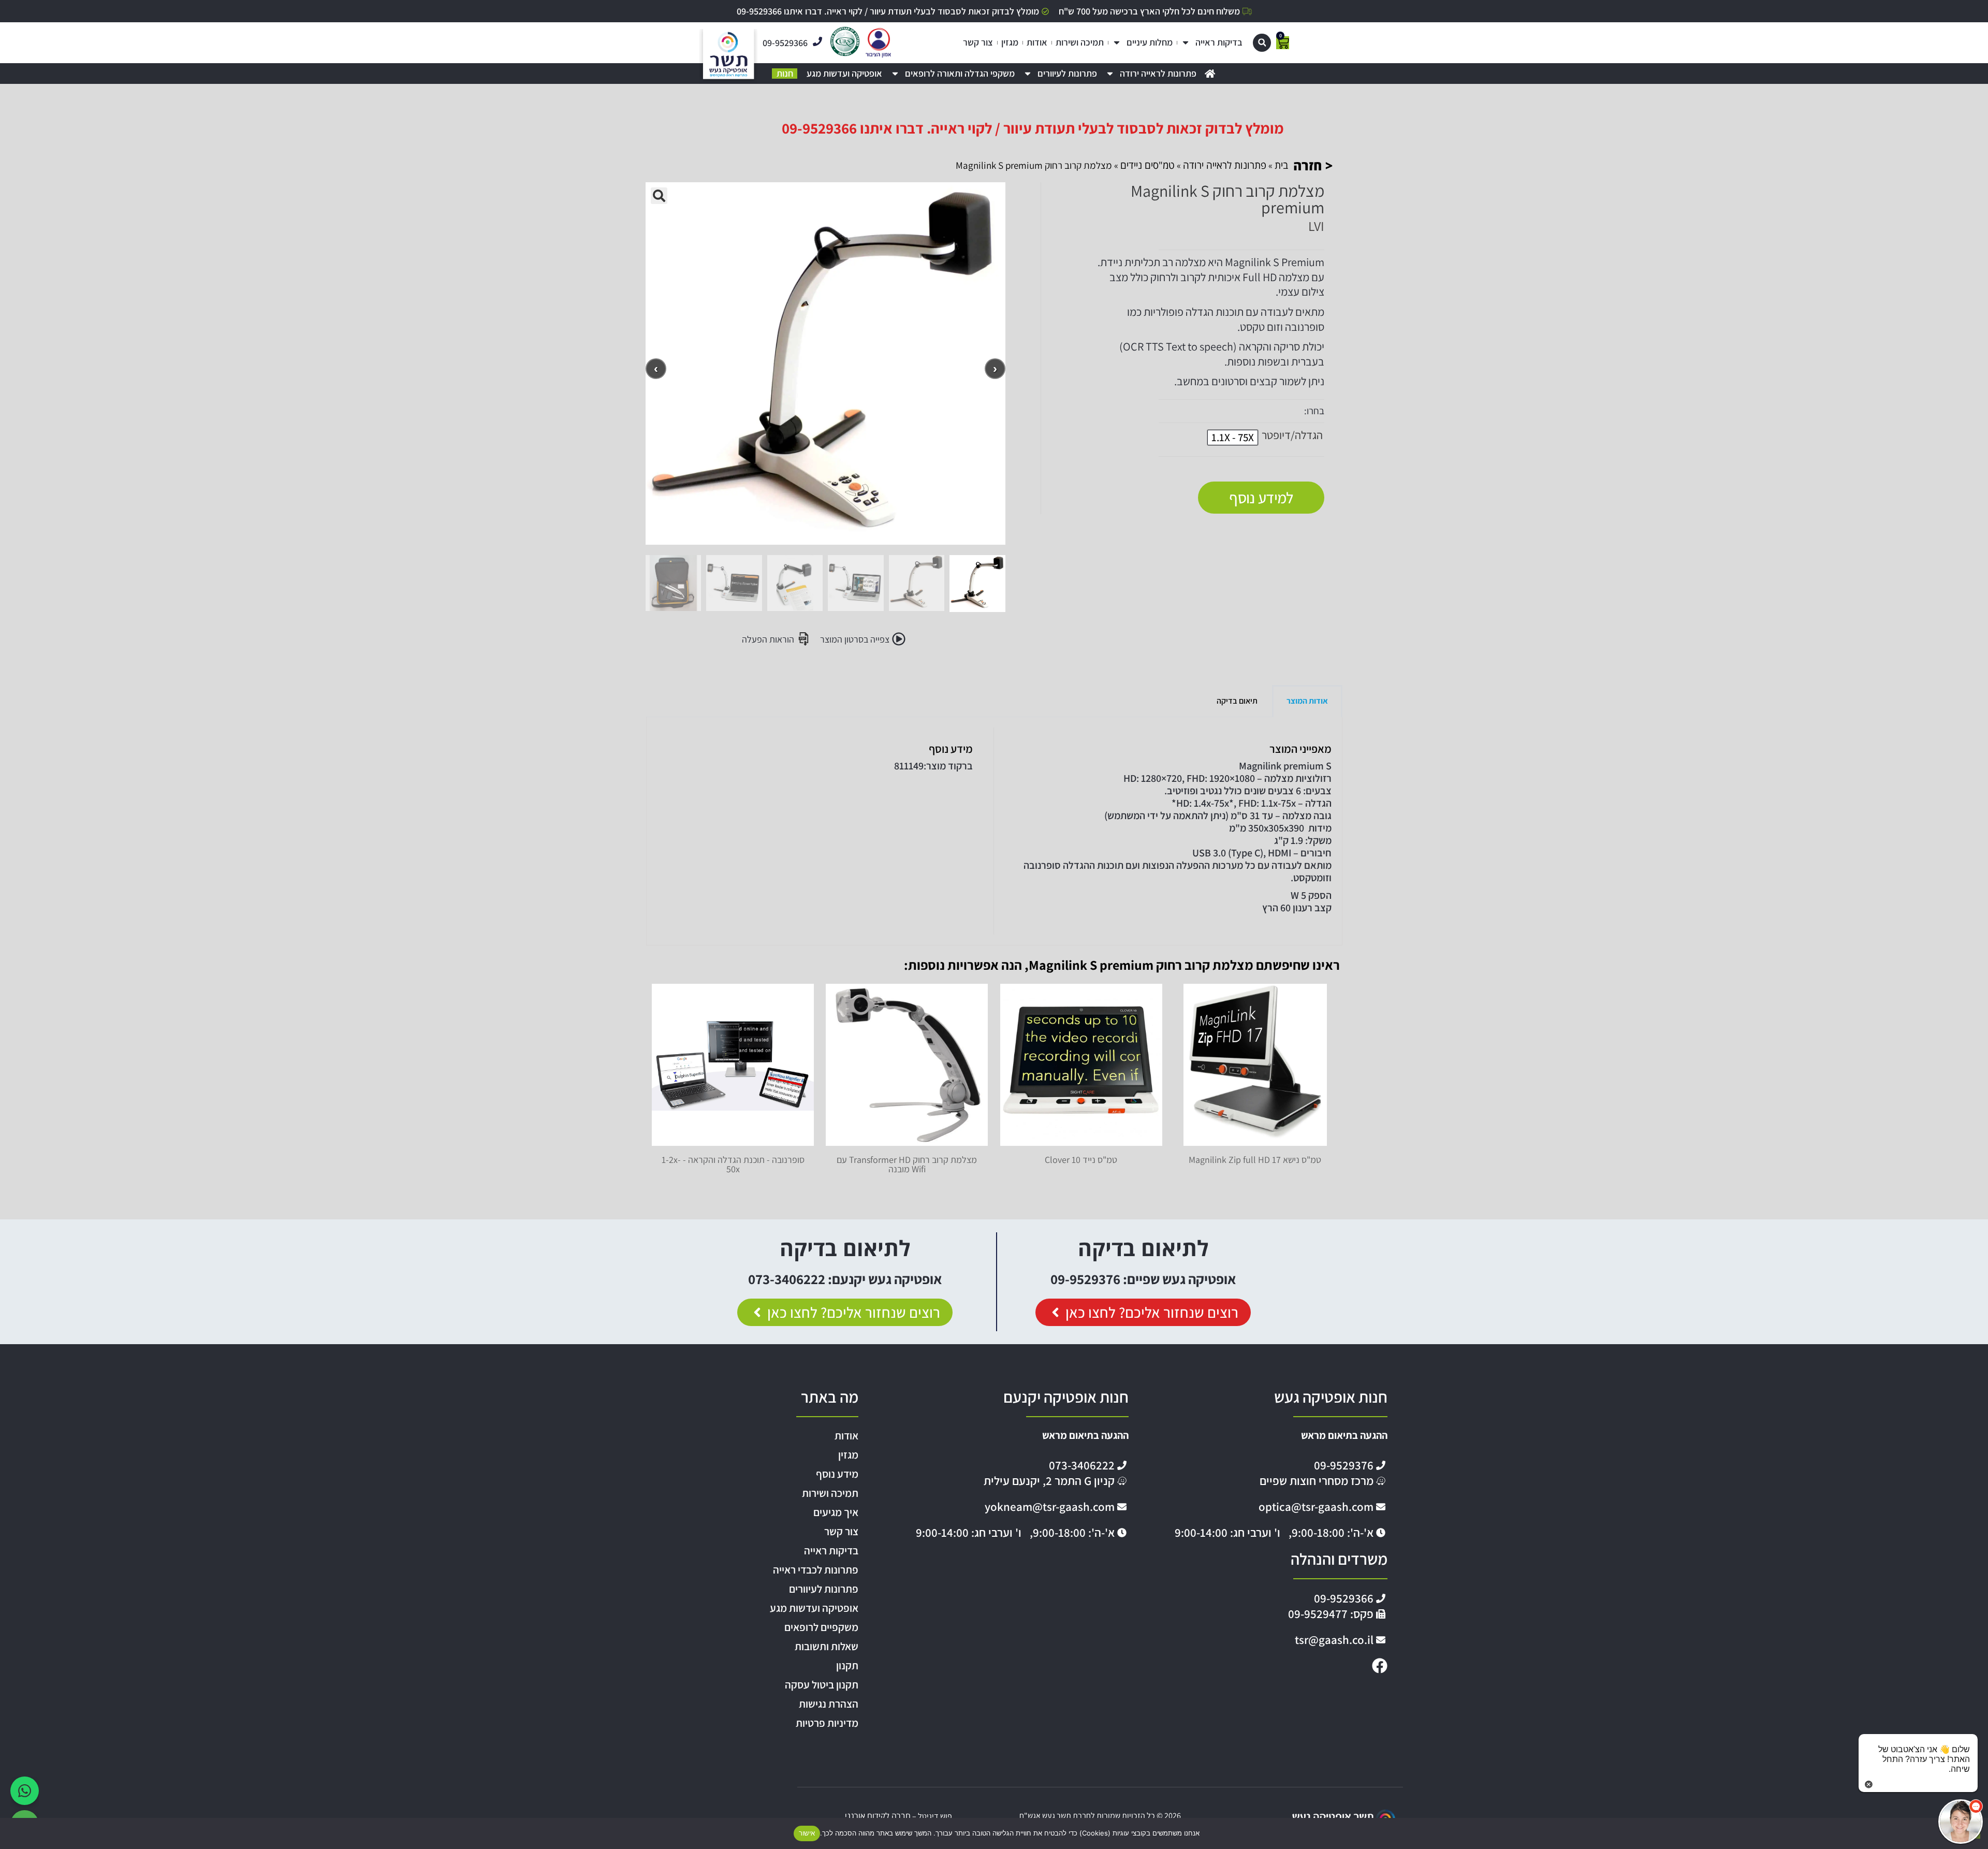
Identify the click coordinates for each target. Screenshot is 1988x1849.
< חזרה (1313, 165)
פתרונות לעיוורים (1067, 74)
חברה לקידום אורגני (878, 1816)
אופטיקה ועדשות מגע (844, 74)
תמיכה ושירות (1080, 42)
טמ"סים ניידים (1148, 165)
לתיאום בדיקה (1143, 1248)
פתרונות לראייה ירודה (1158, 74)
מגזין (1010, 42)
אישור (807, 1833)
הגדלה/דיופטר (1292, 435)
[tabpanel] (994, 831)
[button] (1262, 43)
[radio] (1233, 438)
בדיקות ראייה (1219, 42)
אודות (1037, 42)
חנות (785, 74)
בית (1281, 165)
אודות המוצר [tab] (1307, 701)
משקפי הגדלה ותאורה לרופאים (960, 74)
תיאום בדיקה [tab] (1237, 701)
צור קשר (978, 42)
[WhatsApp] (25, 1791)
